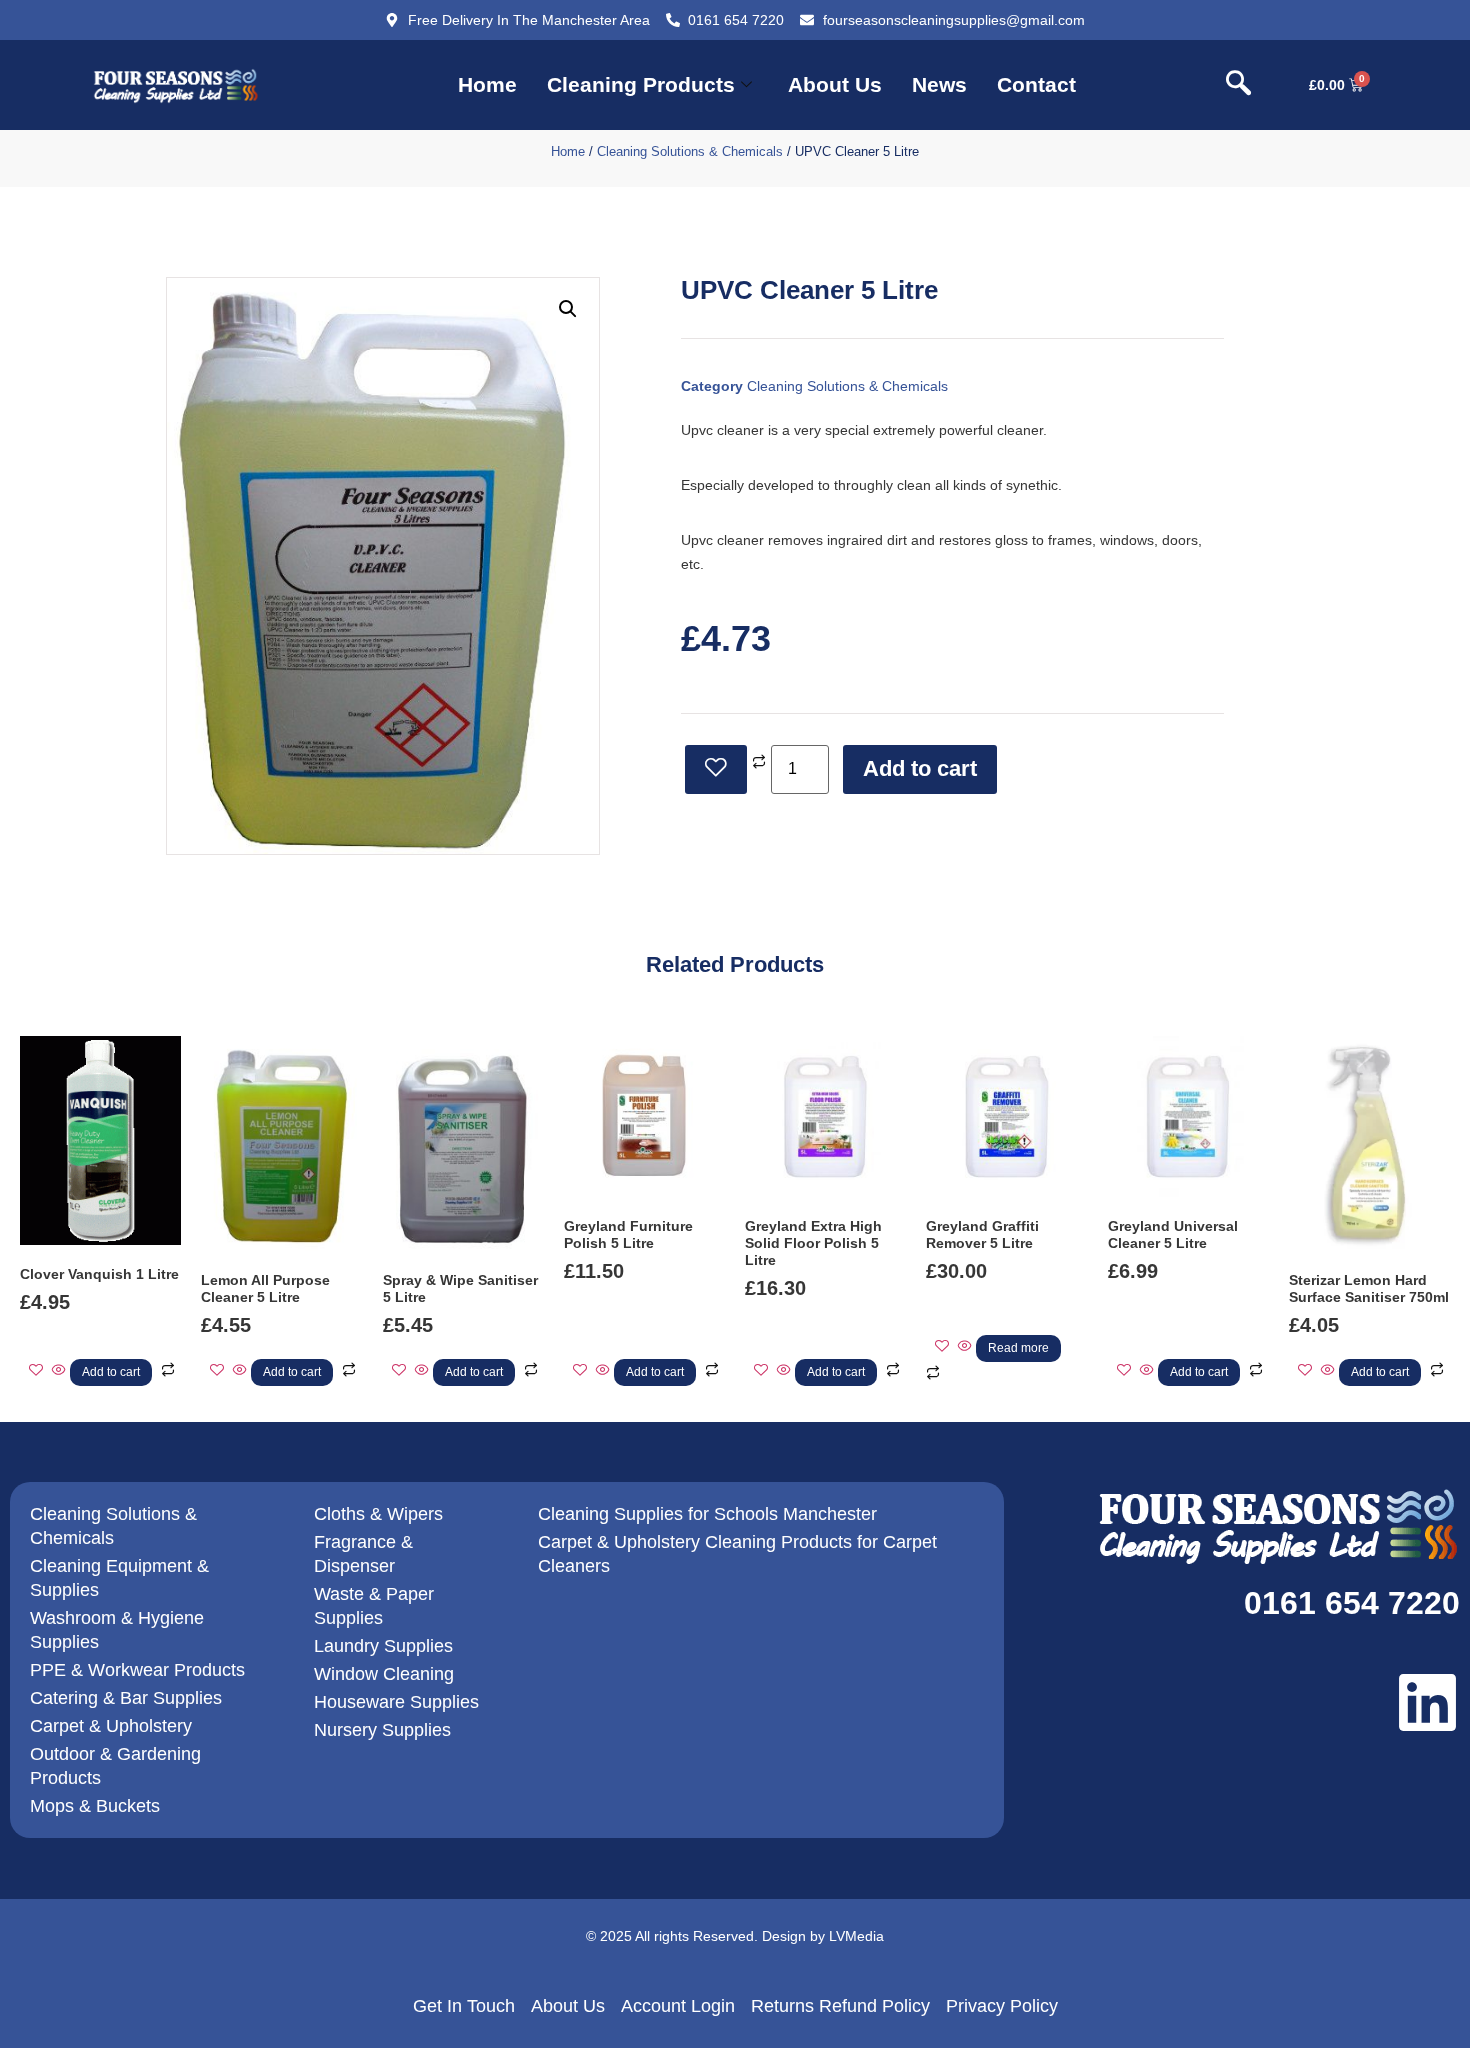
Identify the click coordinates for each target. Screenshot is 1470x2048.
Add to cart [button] (111, 1372)
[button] (1239, 85)
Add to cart (920, 768)
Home (487, 84)
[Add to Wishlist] (716, 769)
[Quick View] (59, 1371)
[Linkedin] (1427, 1702)
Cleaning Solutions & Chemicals (690, 151)
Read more (1018, 1348)
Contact (1036, 84)
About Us (835, 84)
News (939, 84)
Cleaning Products (641, 84)
